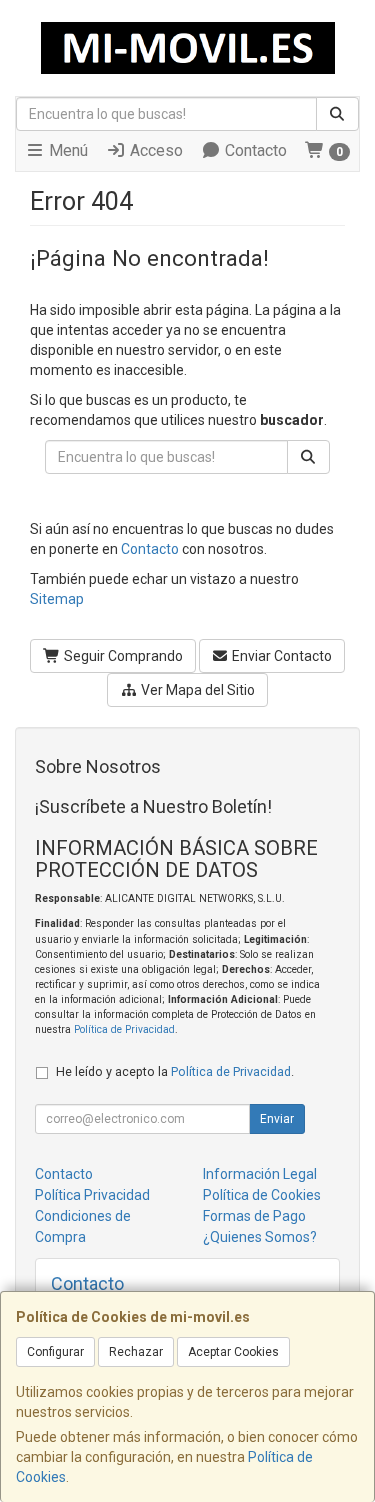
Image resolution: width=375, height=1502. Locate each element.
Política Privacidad (92, 1195)
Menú (66, 150)
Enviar (277, 1119)
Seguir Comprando (122, 656)
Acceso (154, 150)
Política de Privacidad (124, 1029)
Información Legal (260, 1174)
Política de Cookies (262, 1195)
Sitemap (57, 599)
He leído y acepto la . (175, 1071)
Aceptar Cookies (233, 1352)
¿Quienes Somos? (260, 1237)
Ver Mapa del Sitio (196, 690)
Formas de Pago (254, 1216)
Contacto (254, 150)
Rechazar (136, 1352)
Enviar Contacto (280, 656)
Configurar (55, 1352)
